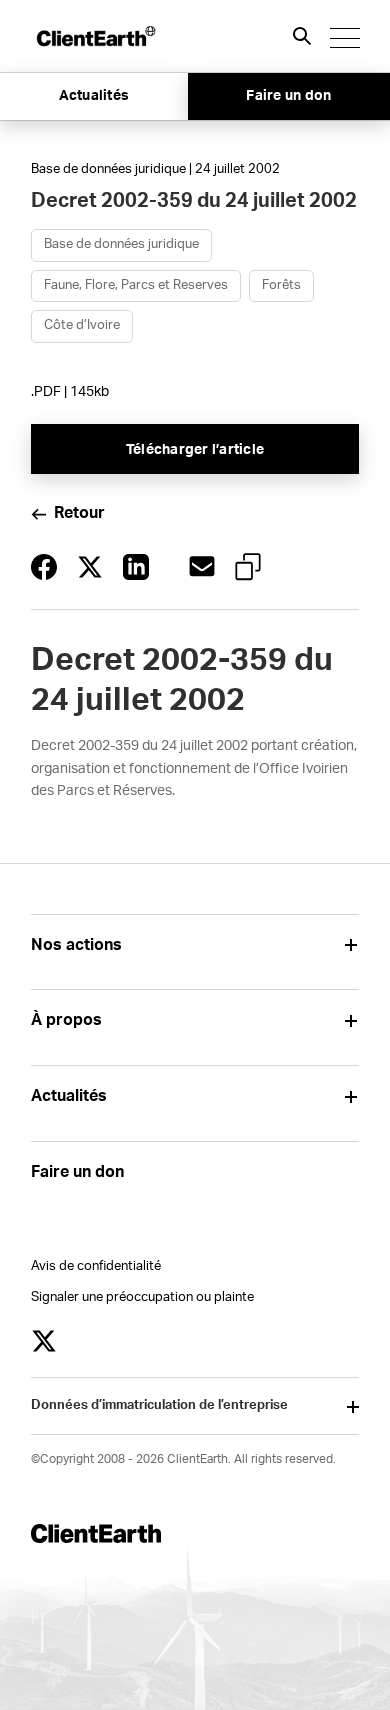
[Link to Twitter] (44, 1341)
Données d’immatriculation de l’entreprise (159, 1405)
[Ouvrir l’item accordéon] (351, 945)
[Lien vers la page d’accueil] (95, 36)
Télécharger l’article (195, 450)
